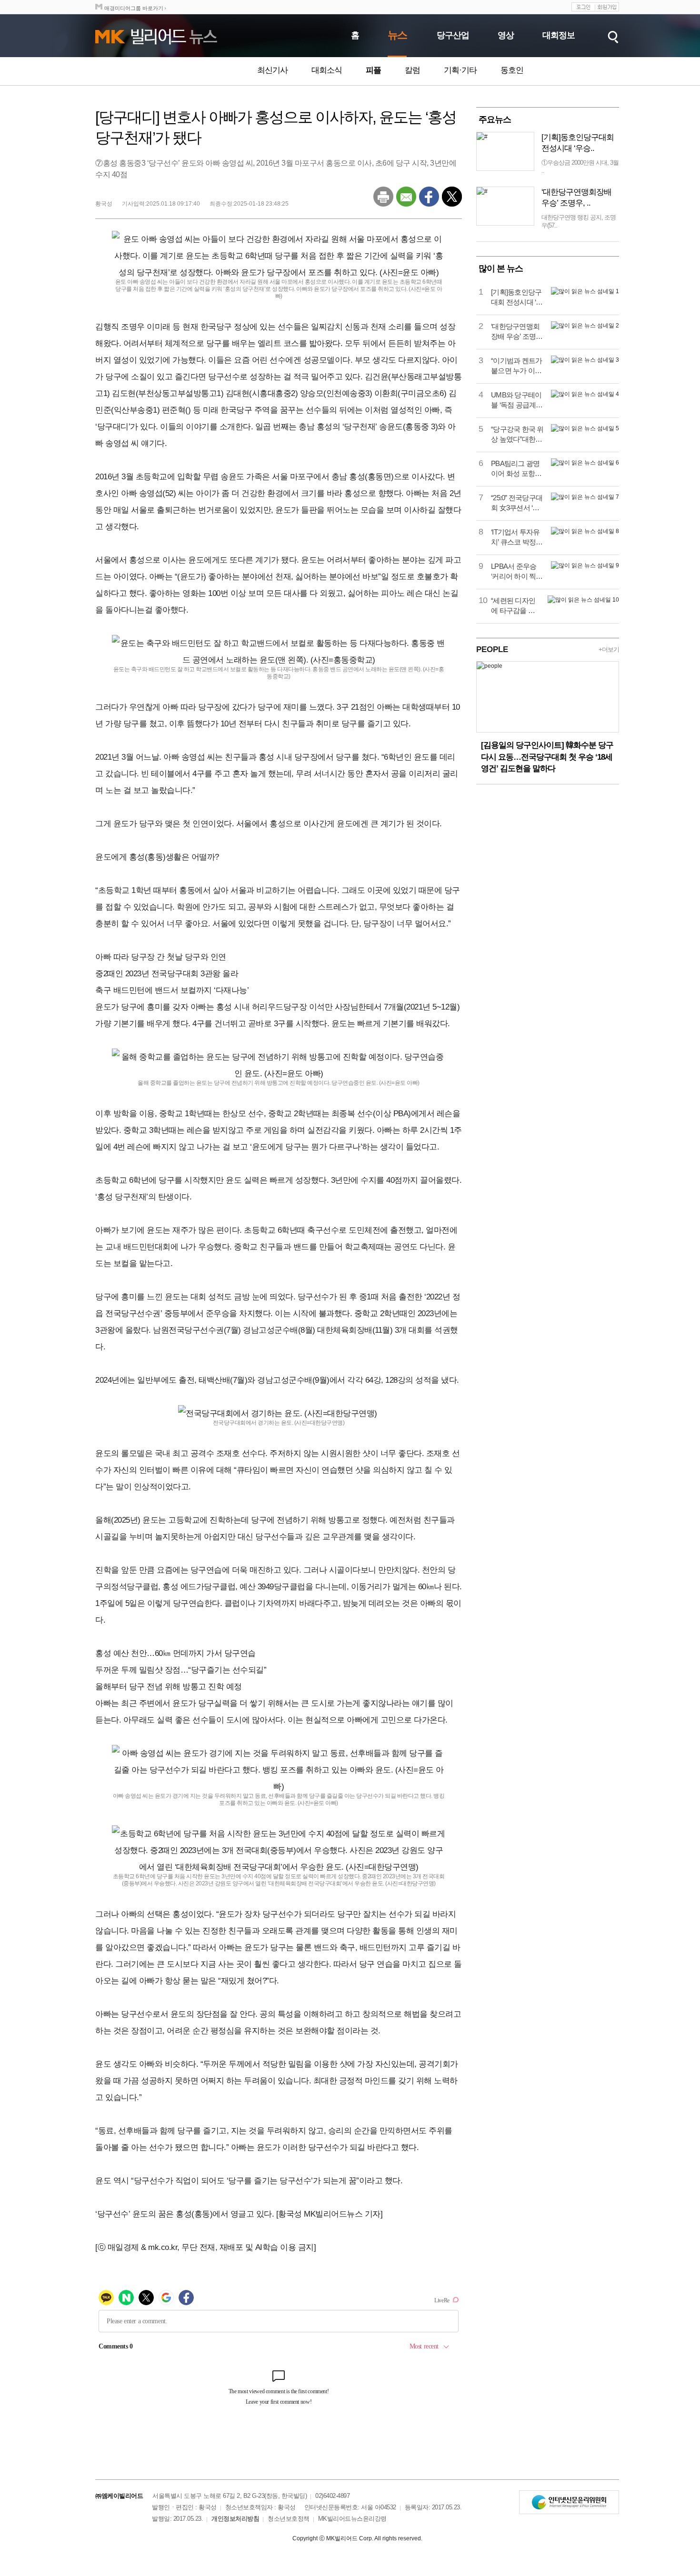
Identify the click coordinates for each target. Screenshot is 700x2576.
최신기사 (272, 70)
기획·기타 (460, 70)
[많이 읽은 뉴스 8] (585, 531)
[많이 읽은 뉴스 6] (585, 463)
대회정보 (559, 35)
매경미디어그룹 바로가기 (134, 8)
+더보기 (609, 649)
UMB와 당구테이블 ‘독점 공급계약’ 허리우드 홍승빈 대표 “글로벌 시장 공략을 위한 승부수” (517, 400)
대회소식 (327, 70)
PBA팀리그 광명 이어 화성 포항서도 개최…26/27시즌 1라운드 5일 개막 (517, 469)
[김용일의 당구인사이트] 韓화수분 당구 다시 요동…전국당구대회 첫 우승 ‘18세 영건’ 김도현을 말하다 (547, 757)
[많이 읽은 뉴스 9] (585, 565)
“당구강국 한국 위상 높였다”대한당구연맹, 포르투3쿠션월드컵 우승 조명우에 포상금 (517, 435)
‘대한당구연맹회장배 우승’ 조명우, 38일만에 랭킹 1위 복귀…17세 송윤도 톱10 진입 (517, 332)
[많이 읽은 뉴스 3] (585, 360)
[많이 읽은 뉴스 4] (585, 394)
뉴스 (397, 35)
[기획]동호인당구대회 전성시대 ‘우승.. (578, 143)
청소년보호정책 (289, 2519)
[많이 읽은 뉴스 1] (585, 291)
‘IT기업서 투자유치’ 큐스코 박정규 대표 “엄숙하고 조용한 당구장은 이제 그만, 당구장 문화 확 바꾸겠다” (517, 537)
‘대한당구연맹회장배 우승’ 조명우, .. (576, 198)
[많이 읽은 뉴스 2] (585, 326)
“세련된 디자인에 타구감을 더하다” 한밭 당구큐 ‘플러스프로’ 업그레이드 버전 (515, 606)
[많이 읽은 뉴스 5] (585, 428)
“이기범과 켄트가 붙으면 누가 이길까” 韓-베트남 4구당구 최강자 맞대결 (517, 366)
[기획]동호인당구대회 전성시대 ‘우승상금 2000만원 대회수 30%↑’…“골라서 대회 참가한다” (517, 297)
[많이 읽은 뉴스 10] (583, 600)
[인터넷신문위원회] (569, 2502)
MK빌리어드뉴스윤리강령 (352, 2519)
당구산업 (453, 35)
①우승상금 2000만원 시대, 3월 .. (580, 167)
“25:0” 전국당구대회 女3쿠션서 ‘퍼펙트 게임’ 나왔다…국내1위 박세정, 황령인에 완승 (517, 503)
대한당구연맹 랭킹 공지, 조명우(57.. (579, 221)
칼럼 (412, 70)
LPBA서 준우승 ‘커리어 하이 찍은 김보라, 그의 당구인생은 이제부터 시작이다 (517, 572)
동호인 (512, 70)
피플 (373, 70)
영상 (506, 35)
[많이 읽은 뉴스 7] (585, 497)
